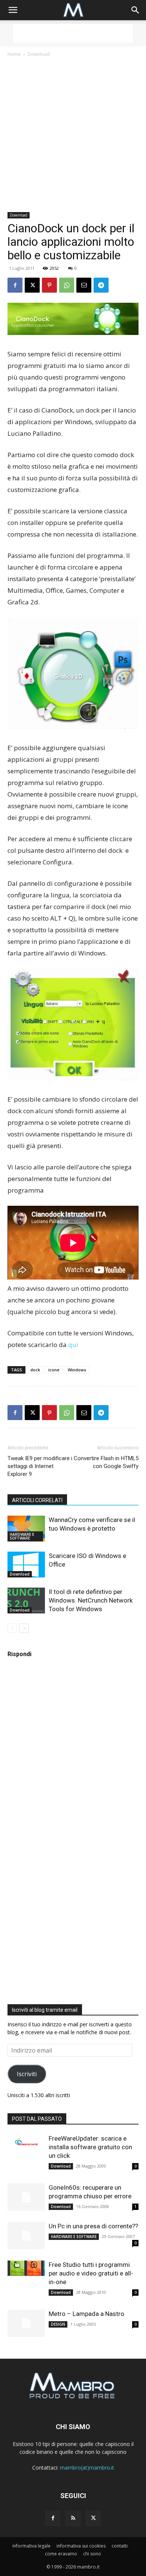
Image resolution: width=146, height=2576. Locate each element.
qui (73, 1345)
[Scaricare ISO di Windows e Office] (26, 1565)
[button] (13, 10)
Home (14, 54)
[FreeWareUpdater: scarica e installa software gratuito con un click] (26, 2142)
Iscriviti (27, 2074)
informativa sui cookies (81, 2546)
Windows (77, 1370)
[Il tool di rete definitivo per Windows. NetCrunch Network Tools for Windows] (26, 1600)
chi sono (92, 2554)
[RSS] (73, 2518)
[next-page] (24, 1628)
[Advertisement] (73, 33)
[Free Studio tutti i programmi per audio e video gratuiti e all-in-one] (26, 2268)
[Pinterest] (49, 285)
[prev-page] (12, 1628)
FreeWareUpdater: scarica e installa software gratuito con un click (90, 2147)
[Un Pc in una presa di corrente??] (26, 2236)
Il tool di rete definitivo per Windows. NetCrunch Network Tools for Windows (91, 1600)
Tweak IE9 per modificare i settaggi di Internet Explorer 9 (40, 1466)
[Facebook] (15, 285)
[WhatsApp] (67, 285)
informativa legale (31, 2546)
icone (54, 1370)
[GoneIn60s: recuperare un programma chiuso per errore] (26, 2197)
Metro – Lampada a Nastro (86, 2314)
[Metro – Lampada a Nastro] (26, 2323)
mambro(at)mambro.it (87, 2468)
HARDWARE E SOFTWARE (22, 1536)
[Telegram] (101, 285)
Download (39, 54)
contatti (120, 2546)
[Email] (84, 285)
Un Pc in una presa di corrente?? (93, 2226)
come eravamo (61, 2554)
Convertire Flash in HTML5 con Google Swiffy (106, 1462)
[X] (32, 285)
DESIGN (58, 2324)
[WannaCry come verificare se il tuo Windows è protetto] (26, 1529)
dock (35, 1370)
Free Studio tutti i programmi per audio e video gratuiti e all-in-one (91, 2273)
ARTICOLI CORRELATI (37, 1500)
